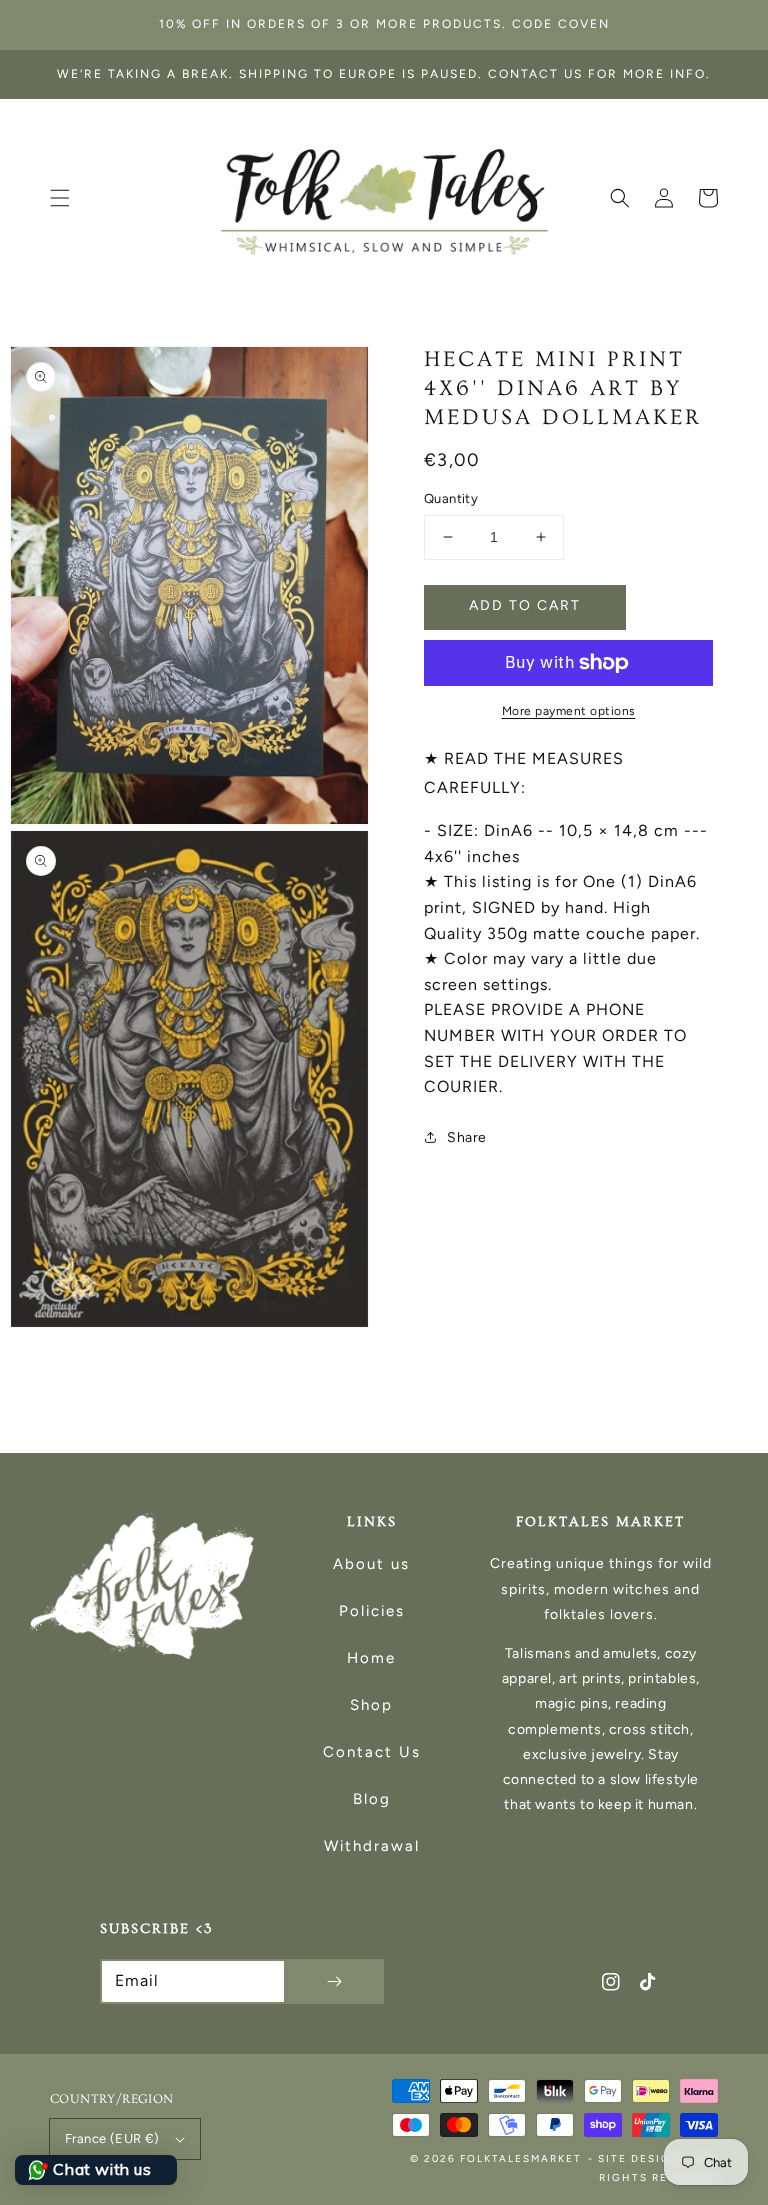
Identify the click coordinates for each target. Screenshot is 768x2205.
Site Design (639, 2158)
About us (371, 1564)
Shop (371, 1705)
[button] (60, 198)
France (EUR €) (112, 2138)
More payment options (569, 711)
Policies (372, 1611)
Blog (372, 1799)
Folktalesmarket (521, 2158)
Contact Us (372, 1752)
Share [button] (467, 1137)
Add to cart (525, 605)
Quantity (451, 498)
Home (371, 1658)
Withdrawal (372, 1846)
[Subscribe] (334, 1981)
